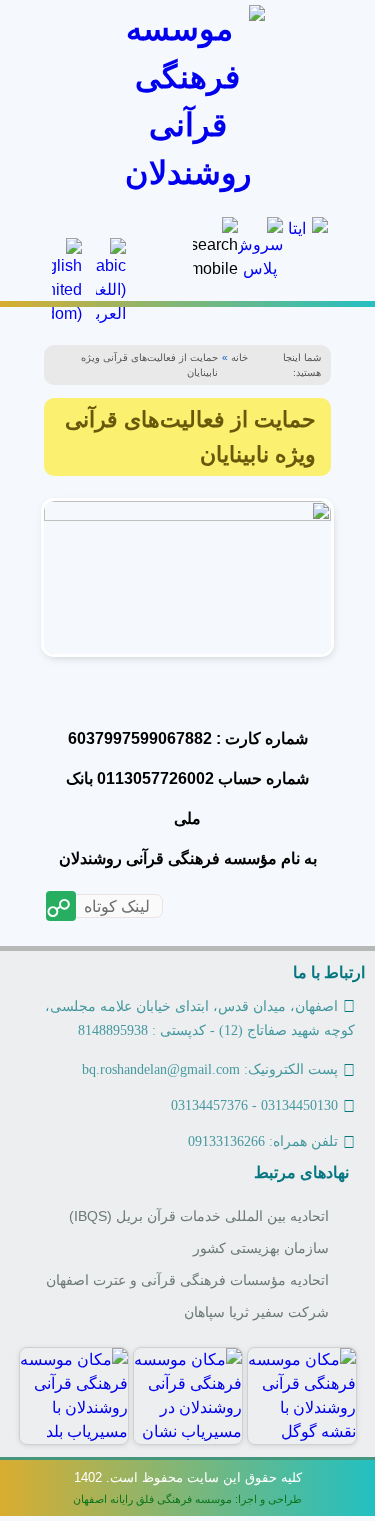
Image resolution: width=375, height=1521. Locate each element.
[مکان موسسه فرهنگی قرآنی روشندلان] (302, 1396)
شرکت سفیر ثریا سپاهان (256, 1312)
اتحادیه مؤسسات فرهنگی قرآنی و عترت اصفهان (187, 1280)
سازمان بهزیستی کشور (261, 1248)
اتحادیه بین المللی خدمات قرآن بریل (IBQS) (199, 1216)
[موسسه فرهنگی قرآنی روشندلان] (187, 101)
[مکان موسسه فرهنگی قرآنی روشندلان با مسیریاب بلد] (74, 1396)
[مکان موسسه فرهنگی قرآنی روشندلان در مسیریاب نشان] (188, 1396)
